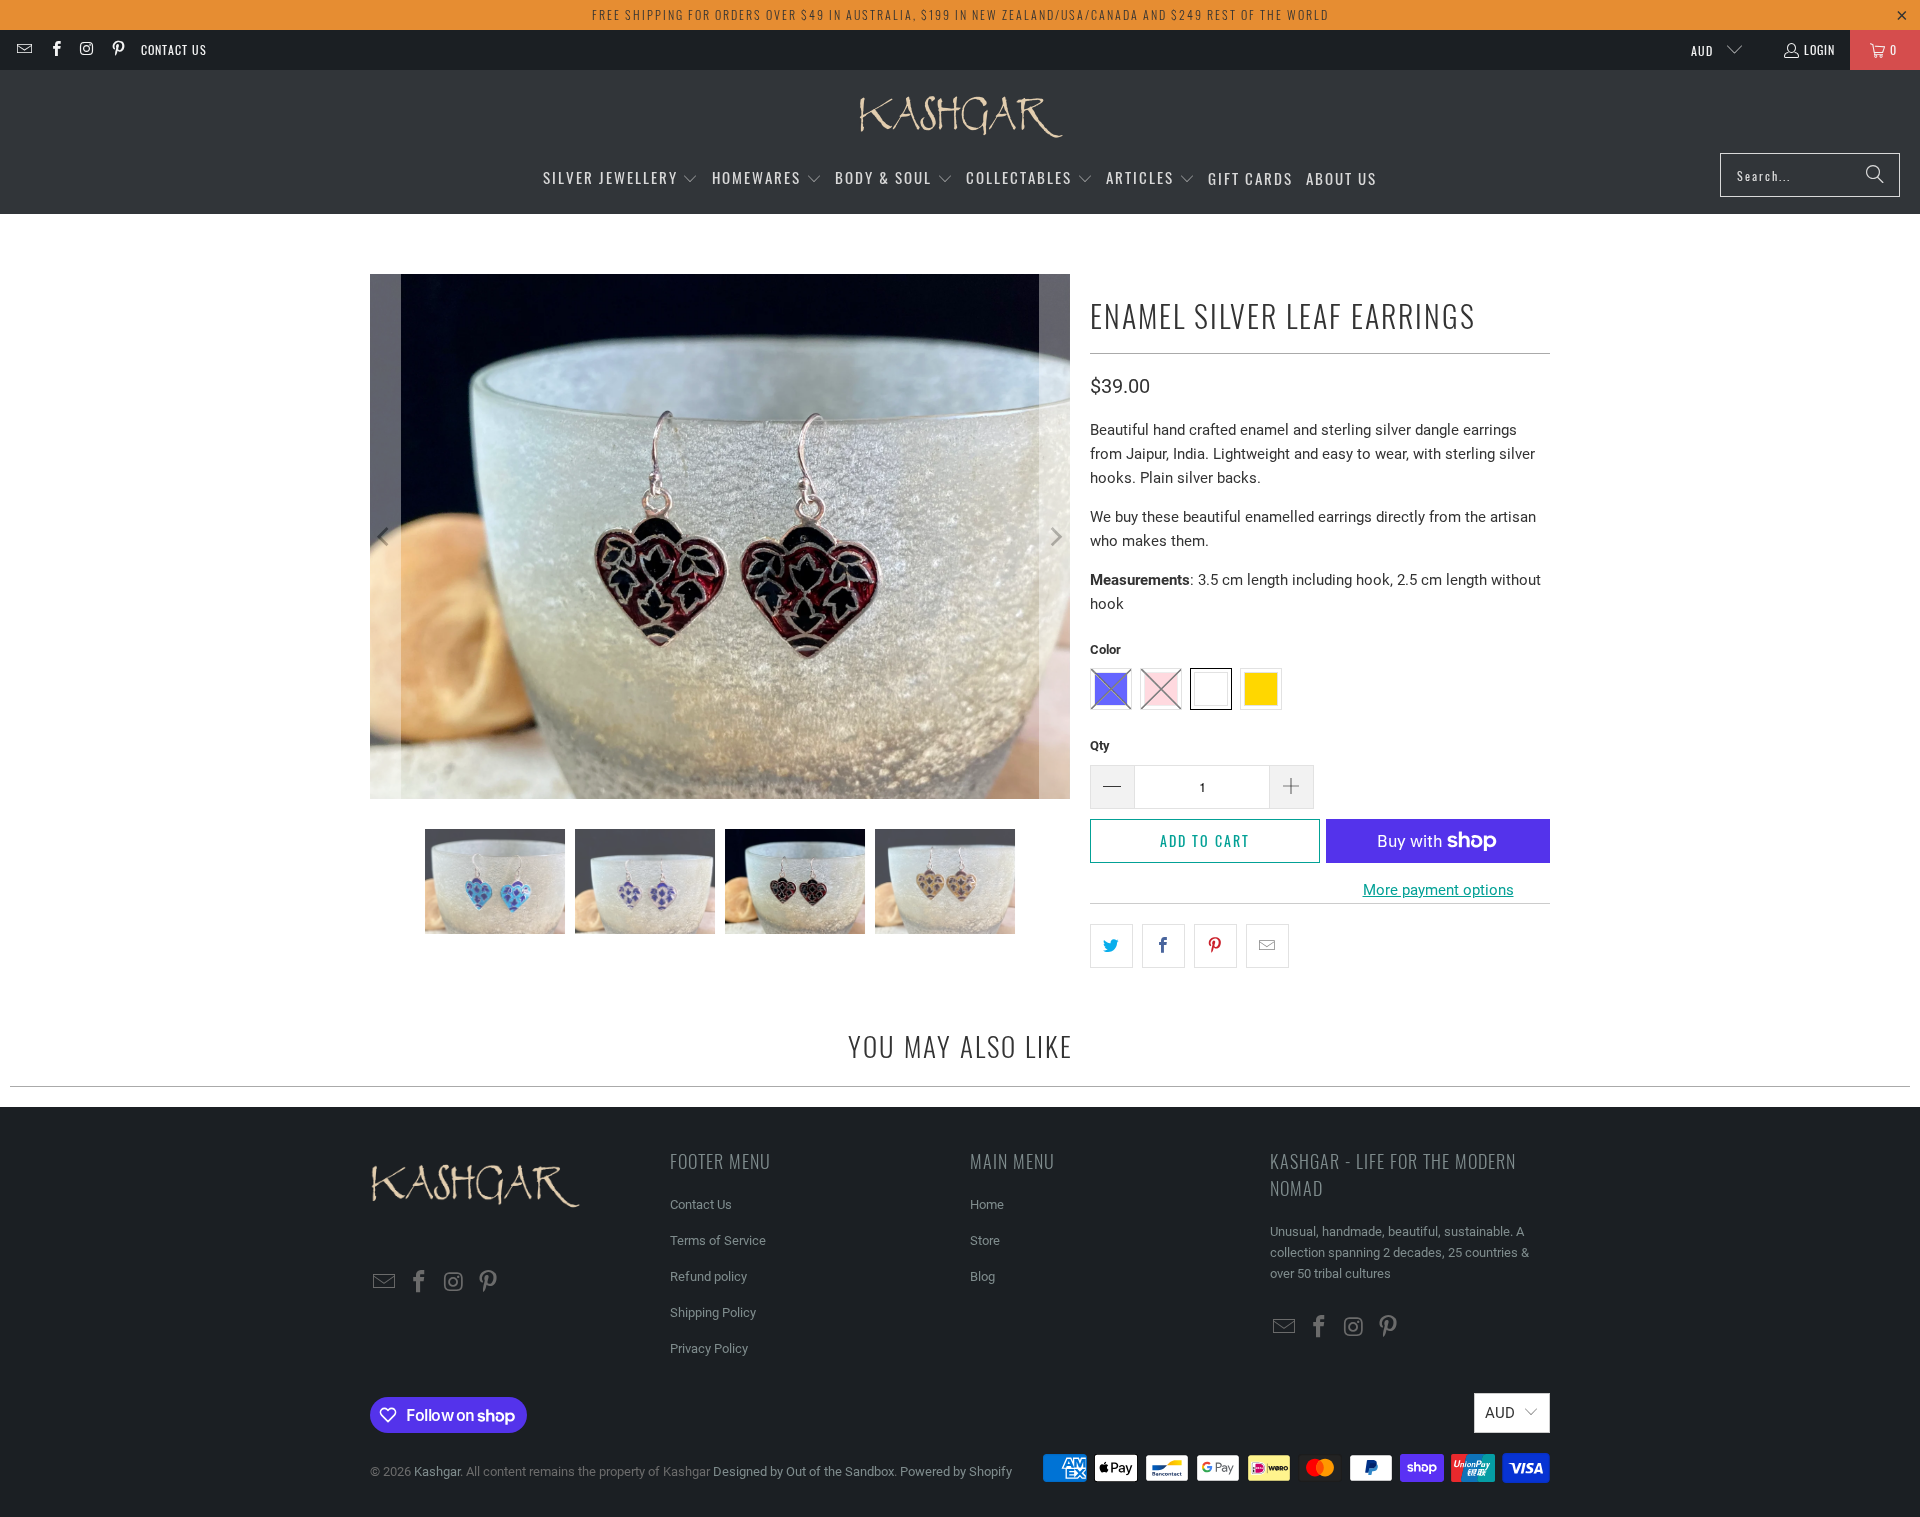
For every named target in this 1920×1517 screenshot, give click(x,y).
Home (987, 1204)
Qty (1100, 745)
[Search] (1875, 175)
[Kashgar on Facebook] (54, 49)
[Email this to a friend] (1267, 946)
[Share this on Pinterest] (1215, 946)
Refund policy (708, 1276)
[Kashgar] (960, 116)
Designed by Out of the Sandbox (803, 1471)
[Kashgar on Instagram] (86, 49)
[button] (621, 178)
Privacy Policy (709, 1348)
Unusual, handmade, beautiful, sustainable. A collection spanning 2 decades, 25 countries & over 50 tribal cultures (1399, 1252)
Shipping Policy (713, 1312)
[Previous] (385, 536)
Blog (982, 1276)
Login (1819, 49)
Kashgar (437, 1471)
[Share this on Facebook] (1163, 946)
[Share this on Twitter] (1111, 946)
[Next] (1055, 536)
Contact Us (174, 49)
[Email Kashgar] (23, 49)
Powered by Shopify (956, 1471)
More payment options (1438, 890)
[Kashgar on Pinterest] (117, 49)
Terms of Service (718, 1240)
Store (985, 1240)
